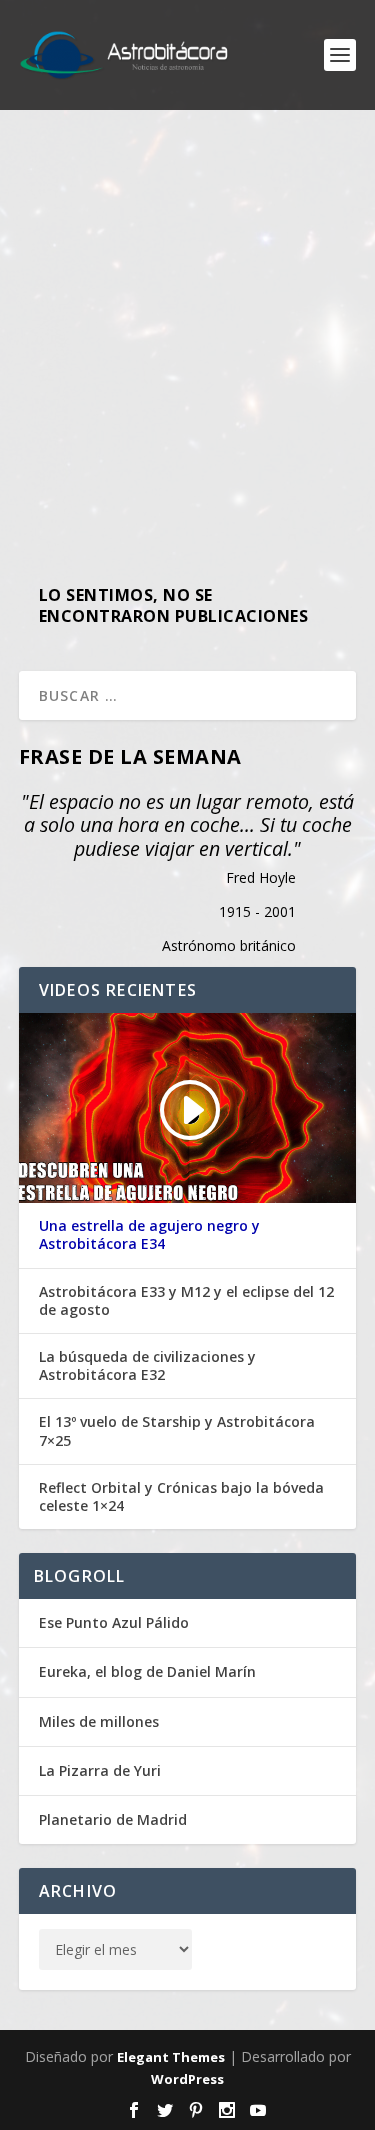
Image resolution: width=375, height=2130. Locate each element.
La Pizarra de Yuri (100, 1770)
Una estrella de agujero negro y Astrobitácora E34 (149, 1235)
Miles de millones (99, 1721)
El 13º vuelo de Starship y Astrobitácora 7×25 (177, 1431)
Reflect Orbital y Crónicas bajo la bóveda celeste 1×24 (181, 1497)
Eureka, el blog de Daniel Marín (147, 1671)
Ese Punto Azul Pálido (114, 1622)
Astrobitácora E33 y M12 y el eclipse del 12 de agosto (186, 1301)
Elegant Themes (171, 2057)
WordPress (187, 2079)
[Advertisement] (187, 337)
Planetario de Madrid (113, 1819)
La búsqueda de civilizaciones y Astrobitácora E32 (147, 1366)
